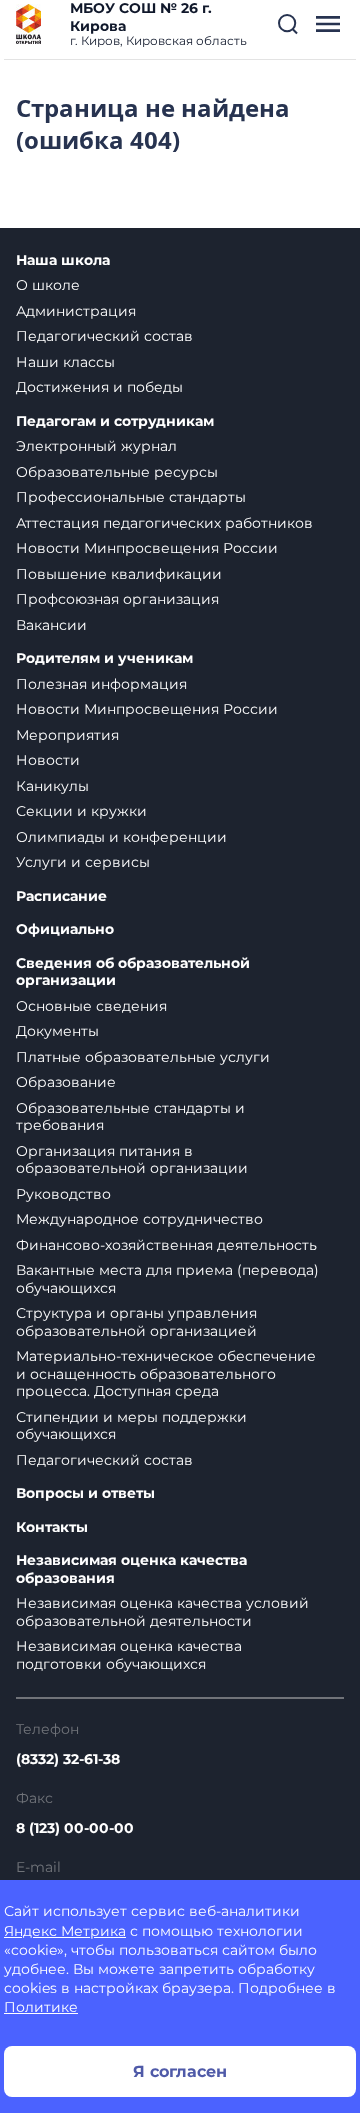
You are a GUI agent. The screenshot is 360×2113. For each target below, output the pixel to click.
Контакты (52, 1527)
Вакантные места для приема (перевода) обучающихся (167, 1279)
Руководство (63, 1194)
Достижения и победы (99, 387)
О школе (48, 285)
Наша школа (63, 260)
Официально (65, 929)
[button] (288, 24)
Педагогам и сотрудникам (115, 421)
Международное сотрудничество (139, 1219)
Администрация (76, 311)
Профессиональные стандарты (131, 497)
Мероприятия (67, 735)
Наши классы (65, 362)
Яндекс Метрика (65, 1931)
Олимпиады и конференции (121, 837)
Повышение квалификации (119, 574)
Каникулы (52, 786)
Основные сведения (91, 1006)
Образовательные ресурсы (117, 472)
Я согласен (180, 2071)
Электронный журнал (96, 446)
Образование (66, 1082)
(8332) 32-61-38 (68, 1759)
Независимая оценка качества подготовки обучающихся (129, 1655)
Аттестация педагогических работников (164, 523)
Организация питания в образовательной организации (132, 1160)
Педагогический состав (104, 336)
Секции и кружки (81, 811)
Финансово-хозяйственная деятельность (166, 1245)
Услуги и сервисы (83, 862)
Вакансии (51, 625)
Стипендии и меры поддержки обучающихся (131, 1426)
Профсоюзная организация (117, 599)
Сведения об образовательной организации (133, 972)
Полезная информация (101, 684)
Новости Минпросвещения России (147, 548)
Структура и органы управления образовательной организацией (136, 1322)
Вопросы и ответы (85, 1493)
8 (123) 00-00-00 (75, 1828)
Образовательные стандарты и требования (130, 1117)
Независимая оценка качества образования (131, 1569)
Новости (48, 760)
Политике (41, 2007)
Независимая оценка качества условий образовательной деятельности (162, 1612)
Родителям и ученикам (104, 658)
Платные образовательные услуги (143, 1057)
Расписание (61, 896)
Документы (57, 1031)
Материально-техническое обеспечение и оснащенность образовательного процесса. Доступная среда (166, 1373)
